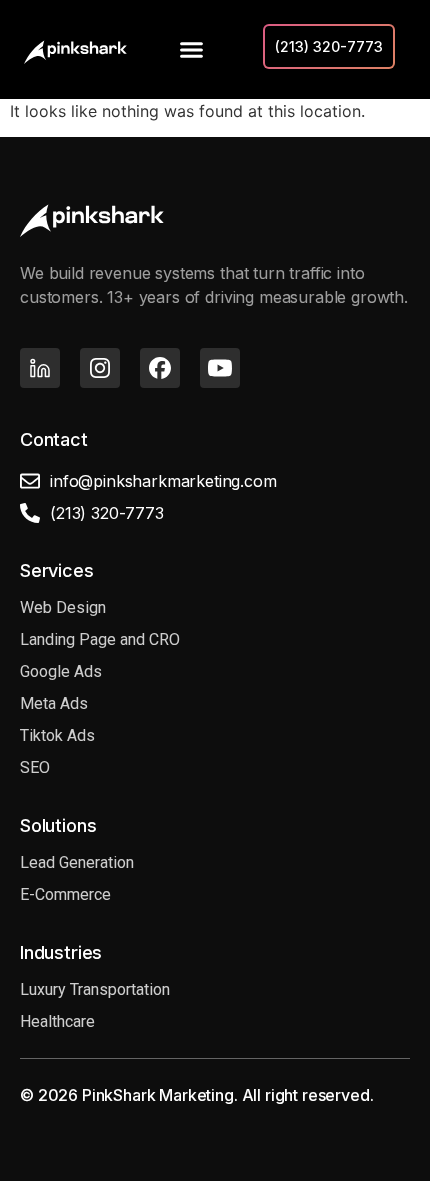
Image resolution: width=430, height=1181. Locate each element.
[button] (191, 50)
